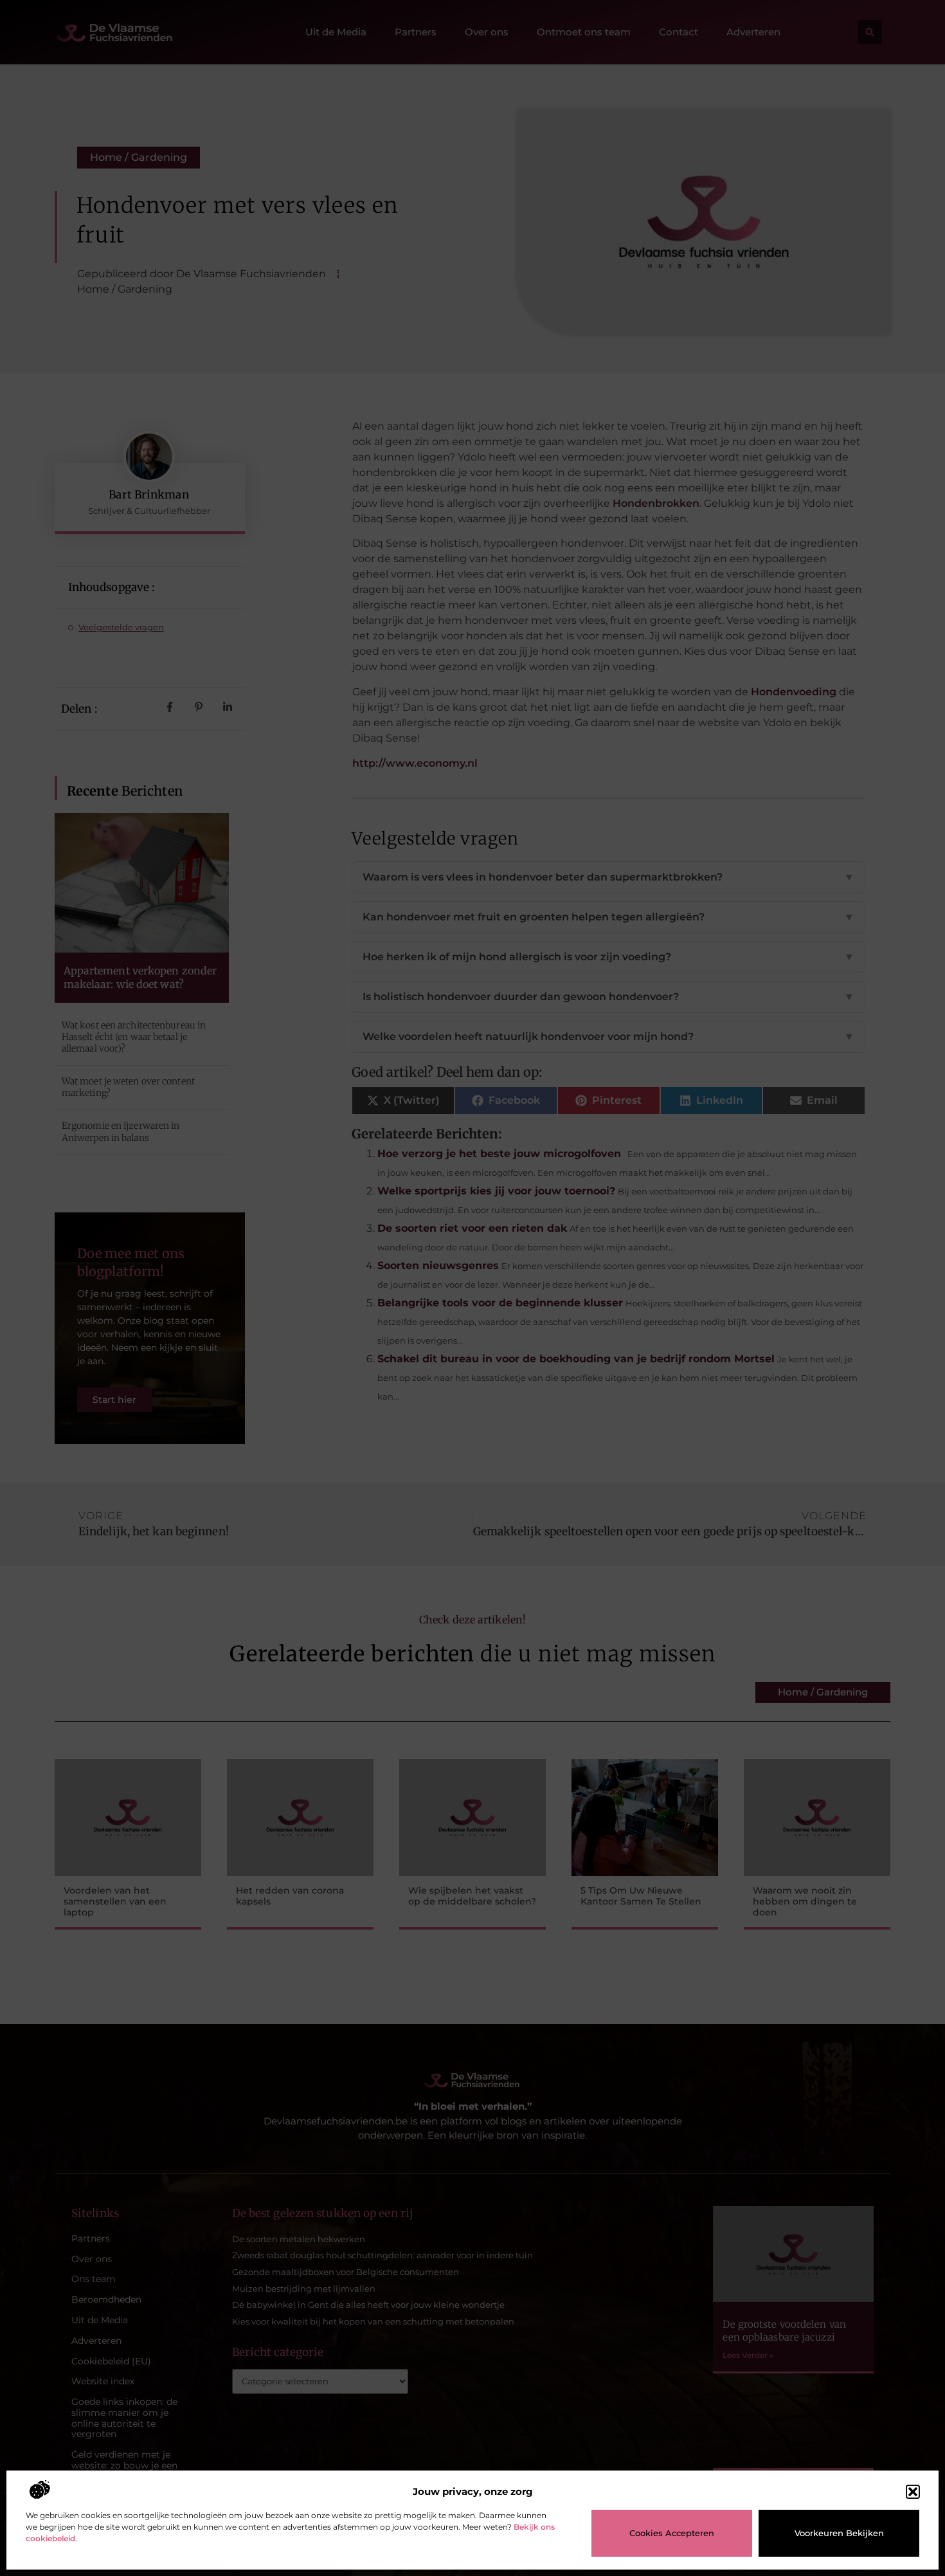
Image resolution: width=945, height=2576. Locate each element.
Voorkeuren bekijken (839, 2533)
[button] (913, 2492)
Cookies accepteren (672, 2533)
